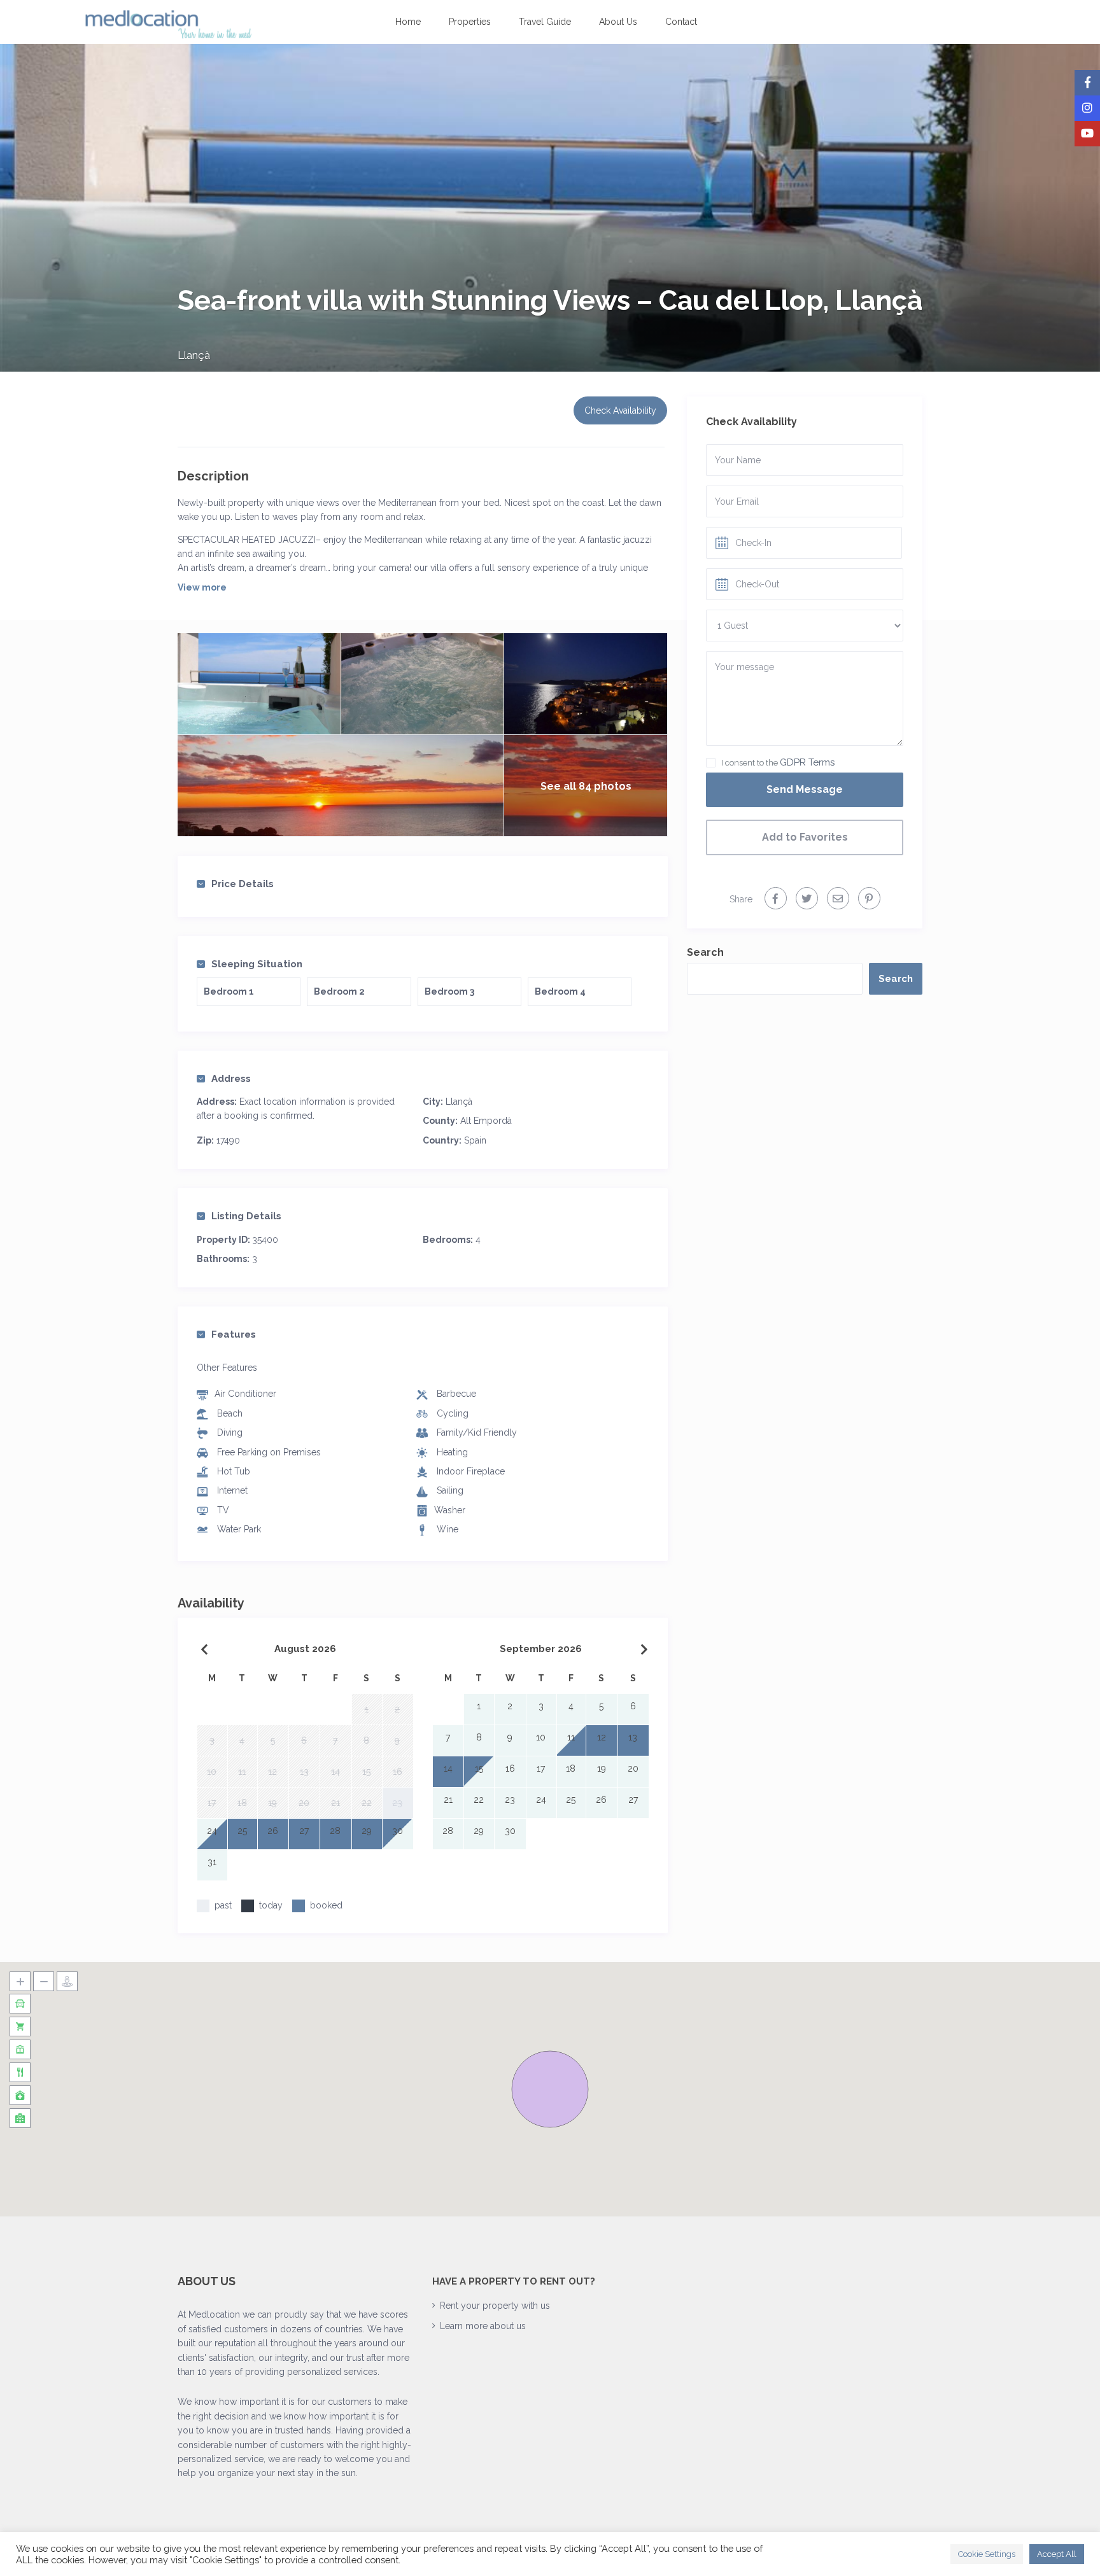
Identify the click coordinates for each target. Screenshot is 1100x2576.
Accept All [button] (1057, 2554)
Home (408, 22)
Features (234, 1334)
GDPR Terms (807, 762)
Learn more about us (483, 2326)
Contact (681, 22)
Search (705, 952)
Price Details (243, 884)
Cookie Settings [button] (987, 2554)
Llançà (194, 355)
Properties (470, 22)
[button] (550, 2089)
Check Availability (620, 410)
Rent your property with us (495, 2306)
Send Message (805, 789)
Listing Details (246, 1216)
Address (231, 1079)
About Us (618, 22)
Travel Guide (545, 22)
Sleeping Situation (257, 964)
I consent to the (778, 762)
